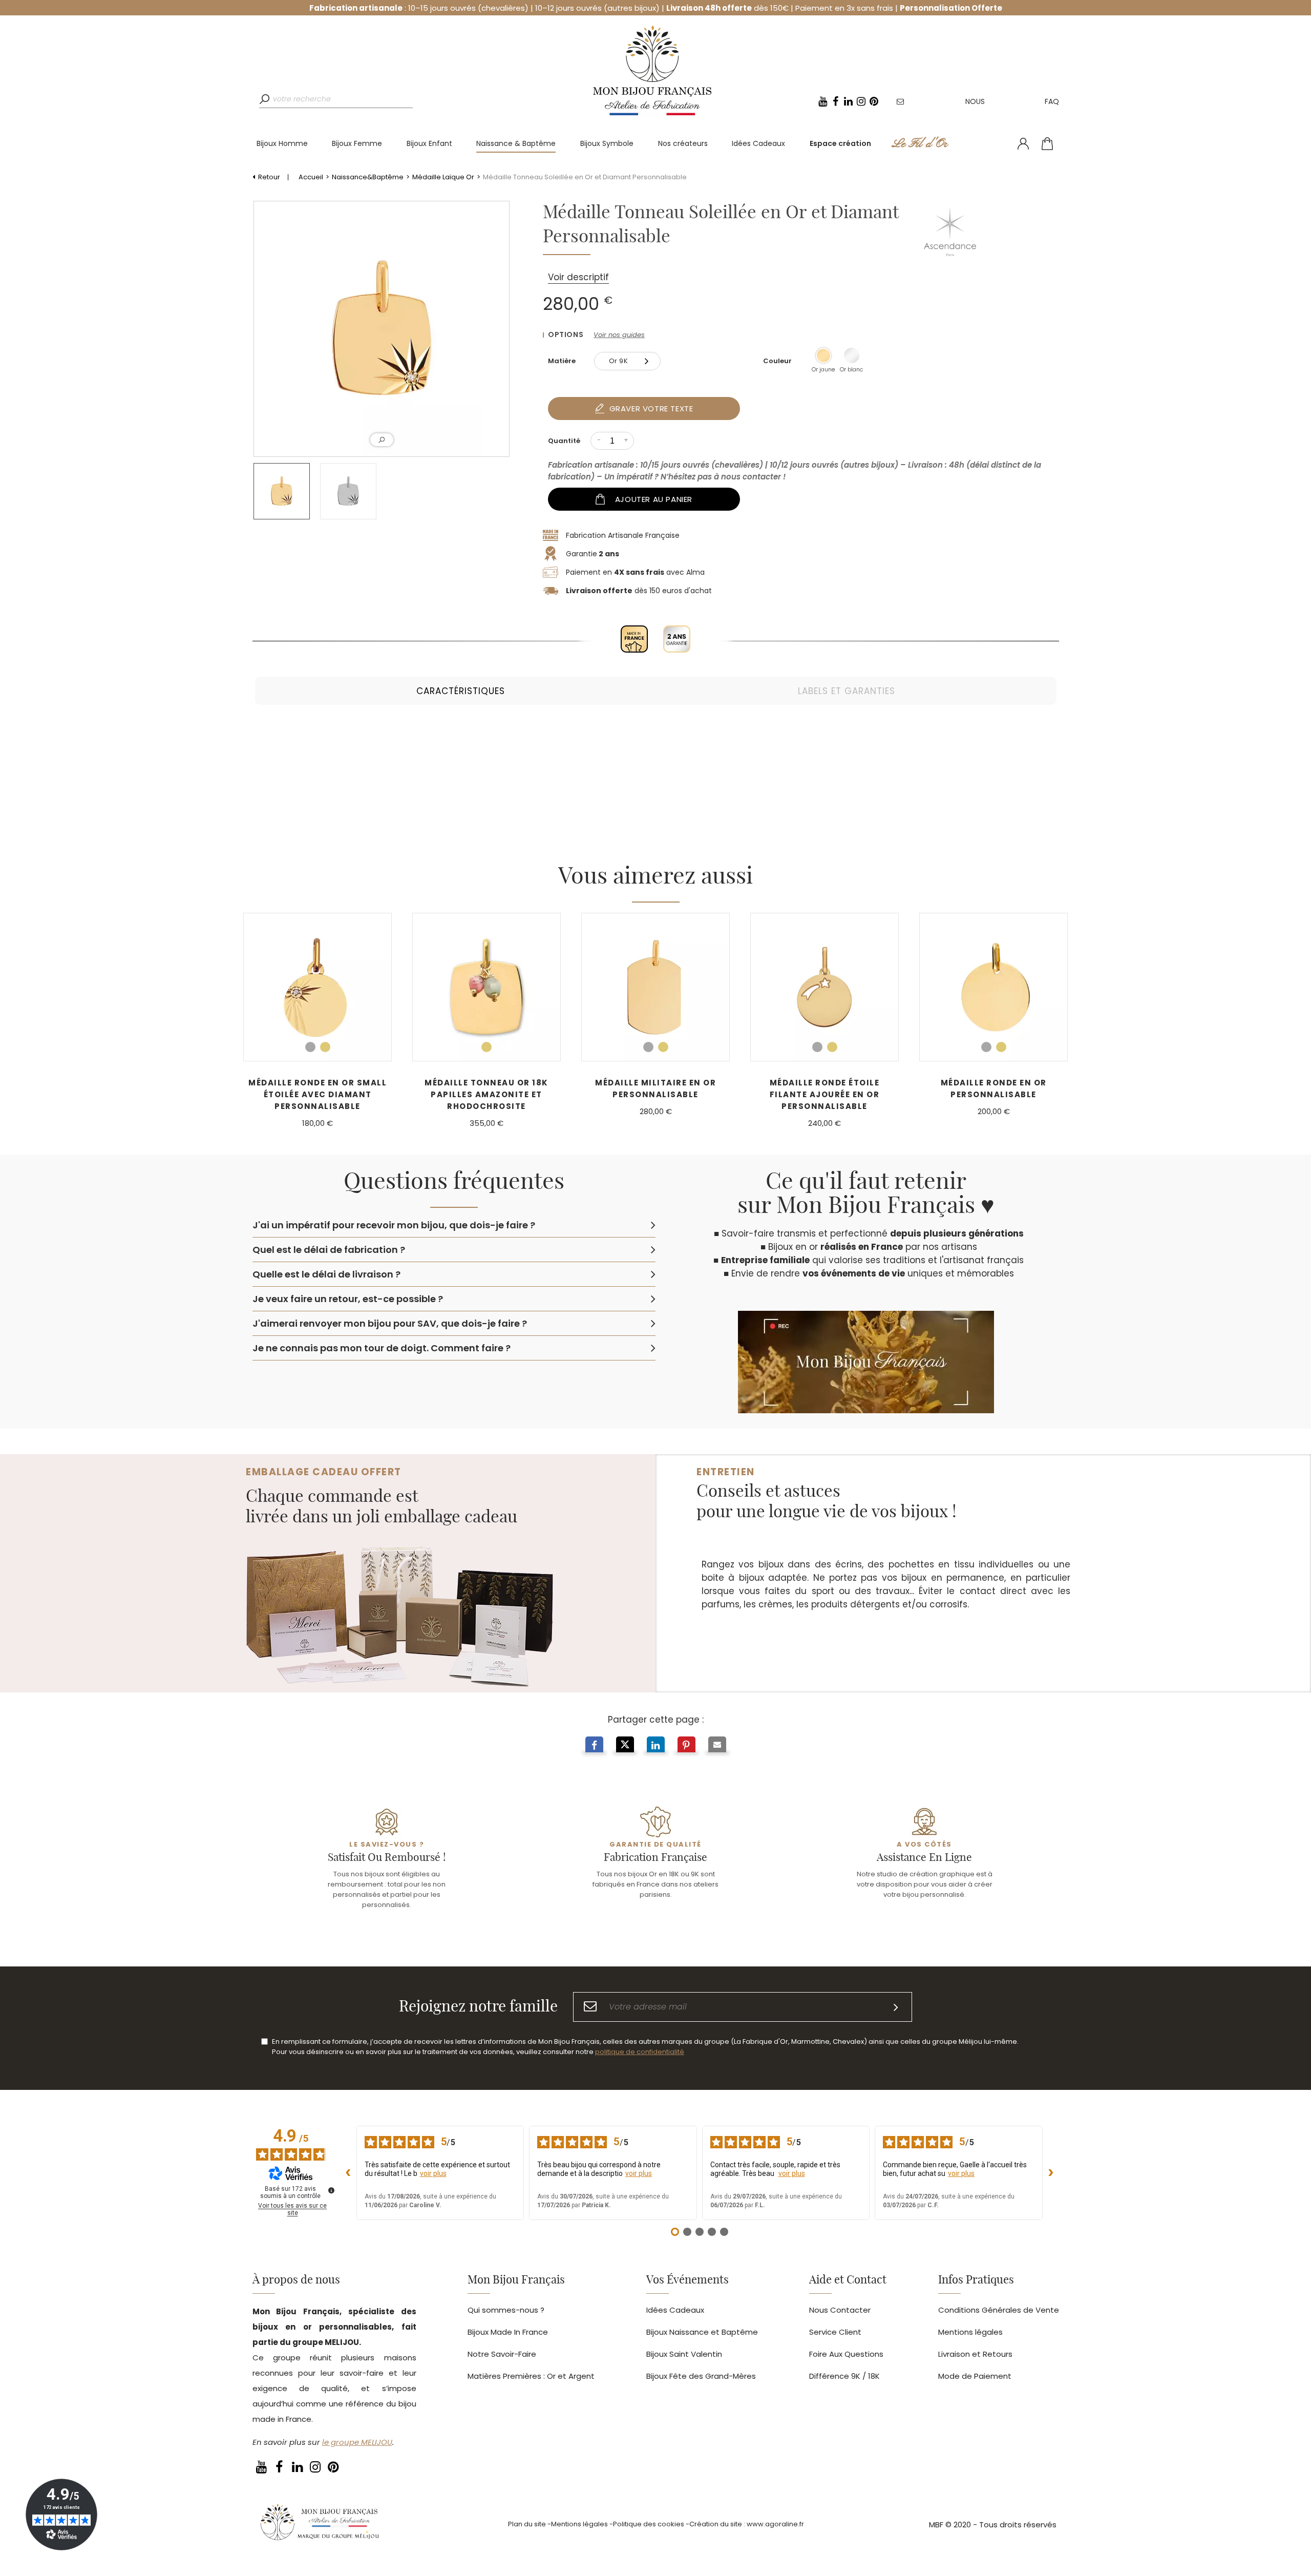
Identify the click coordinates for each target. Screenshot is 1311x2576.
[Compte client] (1023, 144)
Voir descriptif (578, 277)
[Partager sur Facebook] (594, 1746)
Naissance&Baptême (368, 177)
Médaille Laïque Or (443, 177)
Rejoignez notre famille (478, 2007)
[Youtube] (823, 101)
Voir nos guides (619, 335)
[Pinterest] (874, 101)
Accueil (311, 177)
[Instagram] (861, 101)
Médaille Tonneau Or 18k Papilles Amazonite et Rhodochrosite (487, 1094)
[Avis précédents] (348, 2173)
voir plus (433, 2173)
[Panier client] (1047, 144)
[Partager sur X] (625, 1746)
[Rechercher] (266, 99)
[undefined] (331, 2190)
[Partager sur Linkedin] (656, 1746)
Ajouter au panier (654, 499)
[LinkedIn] (849, 101)
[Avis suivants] (1051, 2173)
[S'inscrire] (896, 2007)
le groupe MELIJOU (357, 2442)
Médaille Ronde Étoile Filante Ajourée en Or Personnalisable (825, 1094)
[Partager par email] (717, 1746)
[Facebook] (836, 101)
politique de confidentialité (640, 2052)
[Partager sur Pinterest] (686, 1746)
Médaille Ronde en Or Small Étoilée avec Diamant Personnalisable (318, 1094)
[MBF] (319, 2525)
